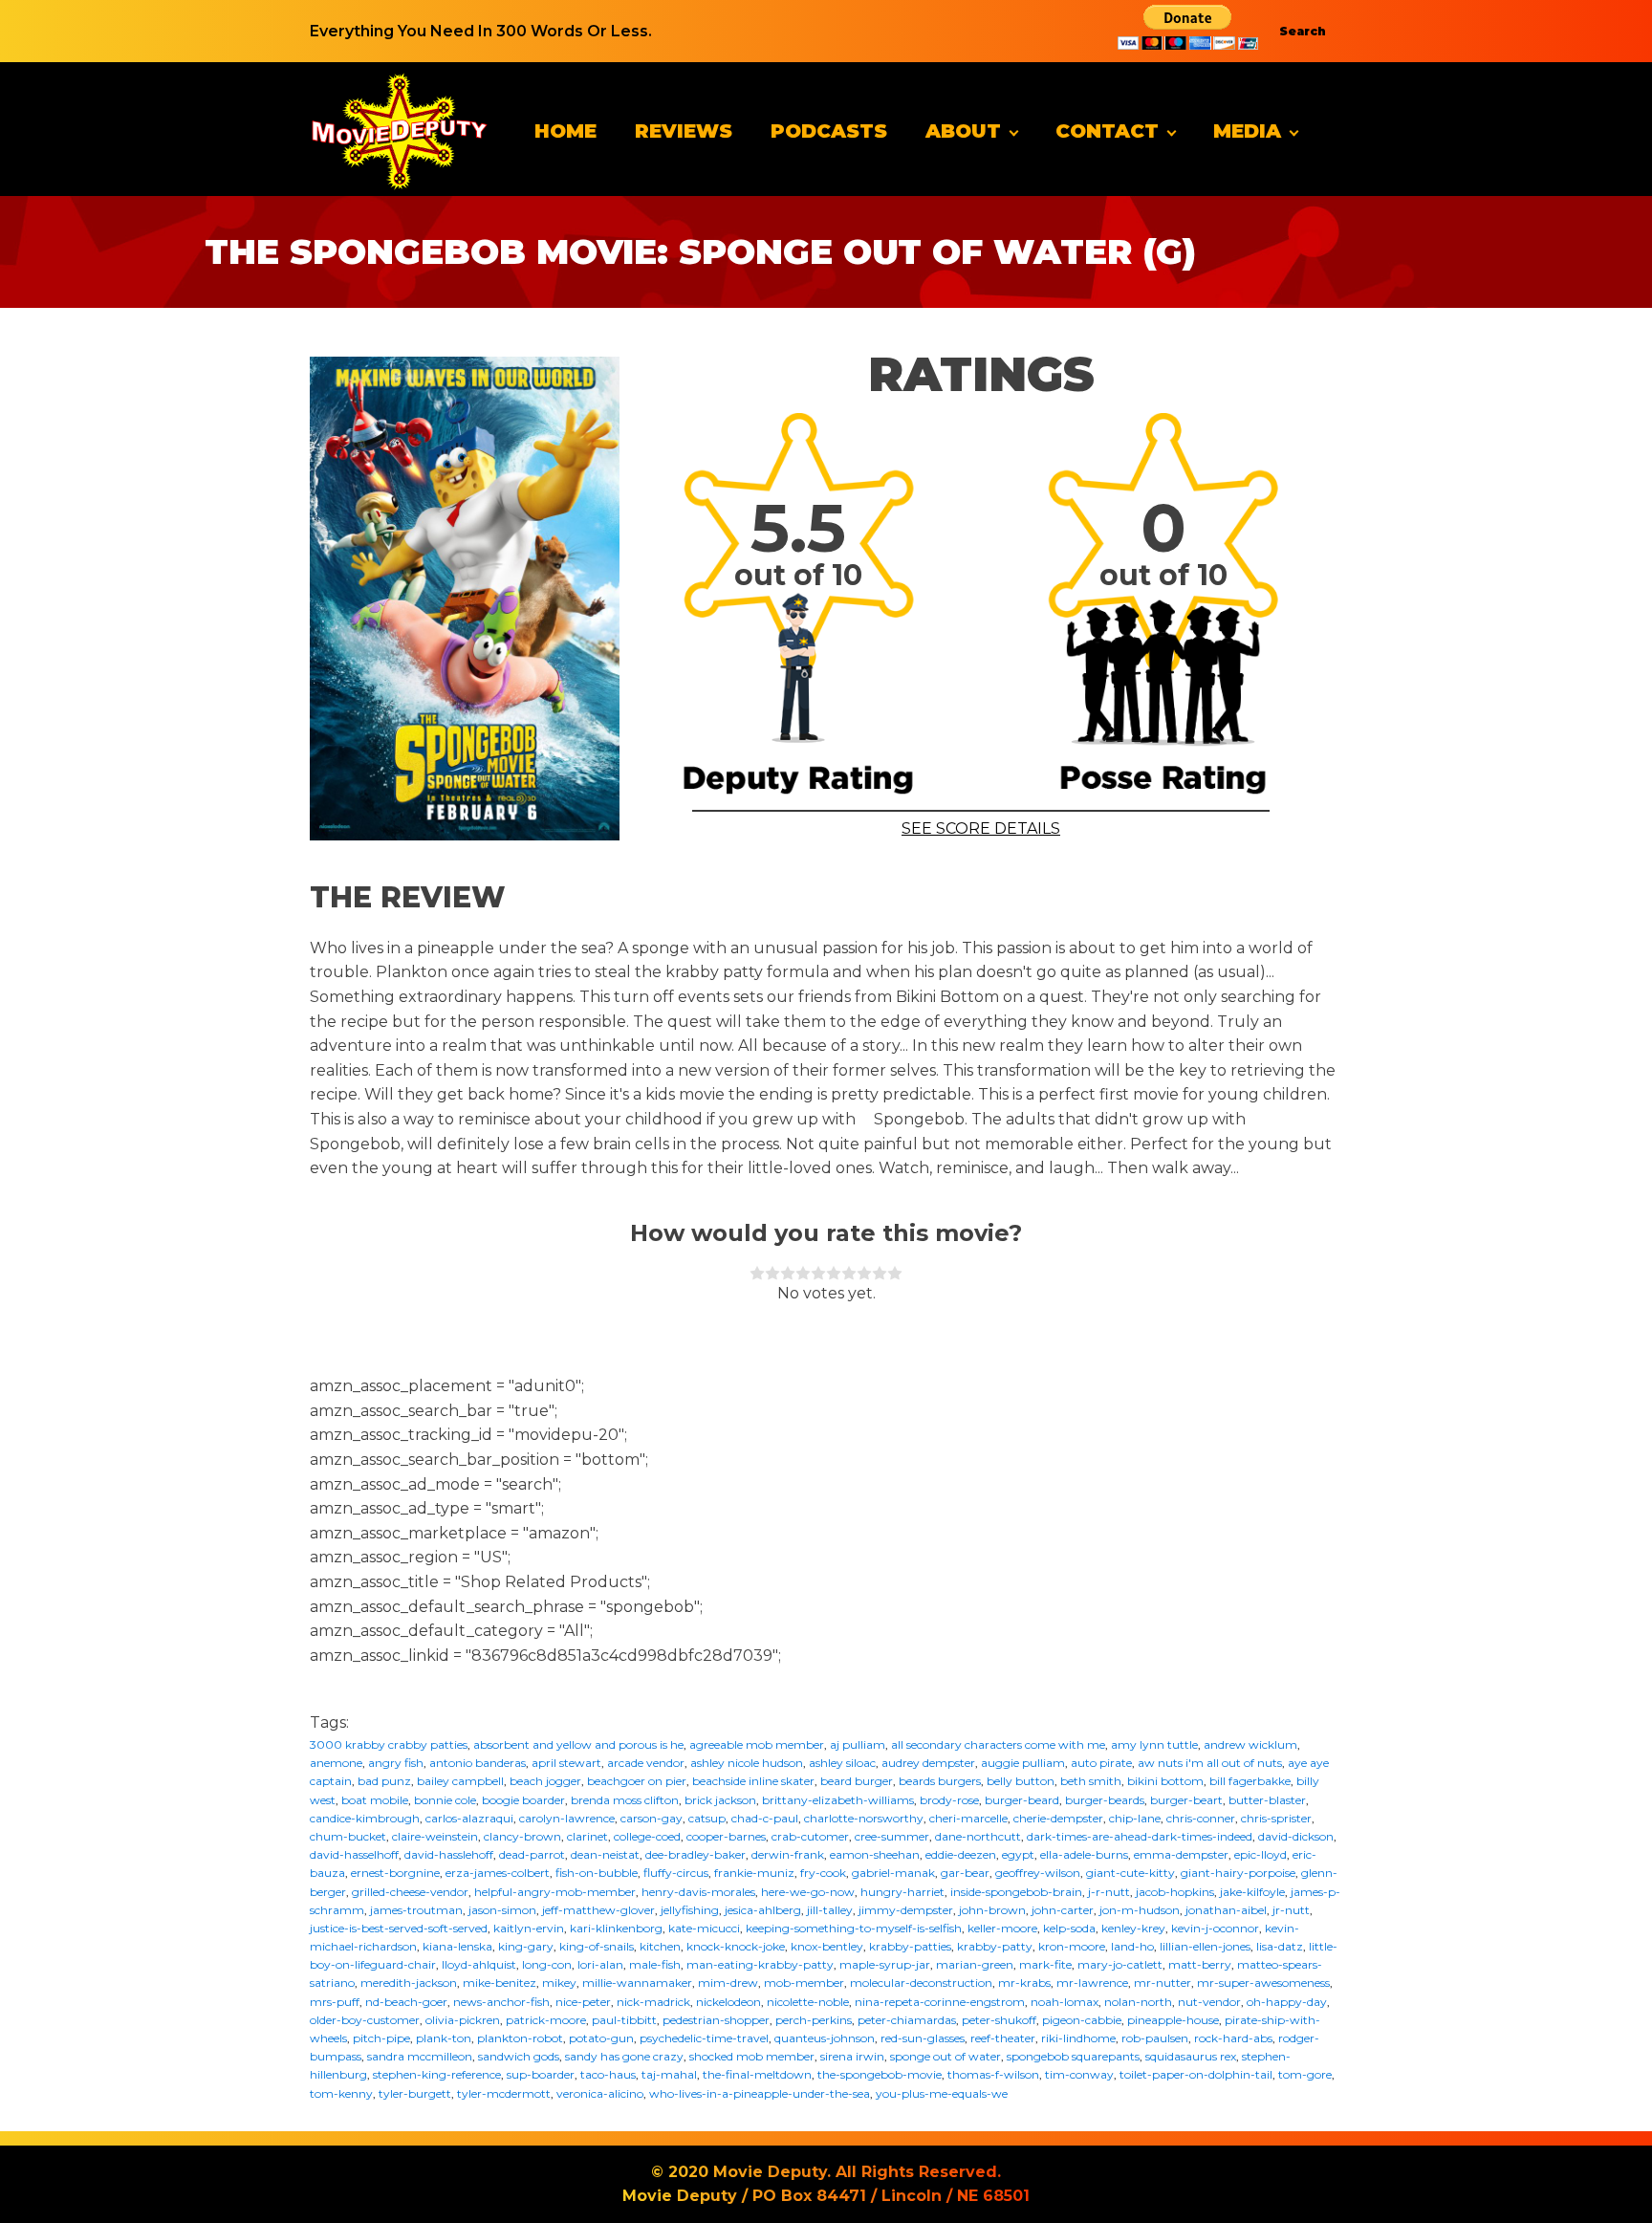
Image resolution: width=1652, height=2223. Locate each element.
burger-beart (1186, 1800)
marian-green (975, 1964)
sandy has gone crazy (624, 2056)
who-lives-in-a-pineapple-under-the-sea (760, 2093)
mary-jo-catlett (1120, 1964)
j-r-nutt (1109, 1892)
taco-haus (608, 2074)
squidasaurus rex (1191, 2056)
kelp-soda (1069, 1928)
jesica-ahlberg (763, 1910)
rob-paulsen (1155, 2038)
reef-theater (1003, 2038)
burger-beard (1022, 1800)
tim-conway (1079, 2074)
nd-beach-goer (406, 2002)
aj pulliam (858, 1744)
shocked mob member (752, 2056)
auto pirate (1101, 1763)
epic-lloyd (1261, 1854)
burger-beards (1105, 1800)
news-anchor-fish (501, 2002)
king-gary (526, 1946)
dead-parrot (532, 1854)
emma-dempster (1181, 1854)
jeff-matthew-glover (598, 1910)
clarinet (587, 1836)
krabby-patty (995, 1946)
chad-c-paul (765, 1818)
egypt (1018, 1854)
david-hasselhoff (354, 1854)
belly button (1021, 1781)
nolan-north (1138, 2002)
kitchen (660, 1946)
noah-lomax (1065, 2002)
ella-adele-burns (1084, 1854)
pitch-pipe (381, 2038)
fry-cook (823, 1873)
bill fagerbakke (1250, 1781)
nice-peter (583, 2002)
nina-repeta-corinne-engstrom (940, 2002)
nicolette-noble (808, 2002)
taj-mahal (669, 2074)
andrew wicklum (1250, 1744)
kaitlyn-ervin (529, 1928)
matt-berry (1200, 1964)
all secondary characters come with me (998, 1744)
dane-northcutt (978, 1836)
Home (565, 131)
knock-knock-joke (736, 1946)
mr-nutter (1163, 1983)
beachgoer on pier (637, 1781)
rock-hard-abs (1233, 2038)
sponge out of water (946, 2056)
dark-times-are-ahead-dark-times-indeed (1140, 1836)
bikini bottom (1165, 1781)
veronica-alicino (600, 2093)
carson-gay (652, 1818)
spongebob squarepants (1073, 2056)
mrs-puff (335, 2002)
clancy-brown (522, 1836)
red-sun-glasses (923, 2038)
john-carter (1063, 1910)
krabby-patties (910, 1946)
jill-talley (830, 1910)
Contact (1107, 131)
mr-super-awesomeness (1263, 1983)
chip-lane (1135, 1818)
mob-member (804, 1983)
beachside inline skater (753, 1781)
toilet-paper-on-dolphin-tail (1196, 2074)
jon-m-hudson (1140, 1910)
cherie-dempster (1058, 1818)
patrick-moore (546, 2020)
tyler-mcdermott (504, 2093)
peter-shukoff (999, 2020)
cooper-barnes (726, 1836)
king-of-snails (597, 1946)
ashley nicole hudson (747, 1763)
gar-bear (965, 1873)
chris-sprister (1276, 1818)
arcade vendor (646, 1763)
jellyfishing (690, 1910)
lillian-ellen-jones (1205, 1946)
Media (1247, 131)
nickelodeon (728, 2002)
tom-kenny (341, 2093)
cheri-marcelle (968, 1818)
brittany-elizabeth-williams (838, 1800)
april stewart (566, 1763)
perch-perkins (814, 2020)
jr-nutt (1291, 1910)
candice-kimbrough (365, 1818)
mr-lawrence (1092, 1983)
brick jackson (720, 1800)
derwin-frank (788, 1854)
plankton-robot (520, 2038)
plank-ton (444, 2038)
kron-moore (1072, 1946)
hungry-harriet (902, 1892)
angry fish (396, 1763)
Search (1303, 31)
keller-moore (1002, 1928)
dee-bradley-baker (696, 1854)
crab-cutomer (810, 1836)
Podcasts (829, 131)
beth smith (1091, 1781)
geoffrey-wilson (1038, 1873)
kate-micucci (704, 1928)
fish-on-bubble (597, 1873)
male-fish (655, 1964)
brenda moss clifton (625, 1800)
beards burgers (940, 1781)
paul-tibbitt (624, 2020)
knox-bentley (827, 1946)
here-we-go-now (808, 1892)
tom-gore (1305, 2074)
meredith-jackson (409, 1983)
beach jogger (545, 1781)
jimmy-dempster (906, 1910)
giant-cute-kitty (1130, 1873)
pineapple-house (1173, 2020)
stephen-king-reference (437, 2074)
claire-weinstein (435, 1836)
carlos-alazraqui (469, 1818)
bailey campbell (460, 1781)
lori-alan (600, 1964)
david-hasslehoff (449, 1854)
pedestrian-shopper (716, 2020)
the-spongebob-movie (880, 2074)
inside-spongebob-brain (1016, 1892)
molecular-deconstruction (921, 1983)
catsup (707, 1818)
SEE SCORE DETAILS (981, 828)
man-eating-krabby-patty (760, 1964)
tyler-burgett (415, 2093)
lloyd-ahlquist (479, 1964)
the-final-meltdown (757, 2074)
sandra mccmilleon (420, 2056)
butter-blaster (1267, 1800)
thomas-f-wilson (993, 2074)
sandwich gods (519, 2056)
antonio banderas (478, 1763)
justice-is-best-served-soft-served (399, 1928)
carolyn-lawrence (567, 1818)
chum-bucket (348, 1836)
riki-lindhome (1078, 2038)
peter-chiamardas (907, 2020)
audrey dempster (928, 1763)
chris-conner (1201, 1818)
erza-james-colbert (498, 1873)
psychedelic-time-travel (704, 2038)
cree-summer (892, 1836)
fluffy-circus (676, 1873)
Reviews (684, 131)
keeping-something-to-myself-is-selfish (854, 1928)
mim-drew (728, 1983)
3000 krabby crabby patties (389, 1744)
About (963, 131)
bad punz (384, 1781)
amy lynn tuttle (1154, 1744)
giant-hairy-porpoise (1238, 1873)
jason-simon (502, 1910)
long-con (547, 1964)
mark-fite (1045, 1964)
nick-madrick (653, 2002)
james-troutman (416, 1910)
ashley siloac (842, 1763)
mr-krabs (1024, 1983)
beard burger (857, 1781)
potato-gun (601, 2038)
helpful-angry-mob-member (555, 1892)
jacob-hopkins (1175, 1892)
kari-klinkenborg (616, 1928)
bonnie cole (445, 1800)
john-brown (992, 1910)
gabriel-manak (893, 1873)
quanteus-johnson (825, 2038)
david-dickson (1296, 1836)
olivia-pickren (463, 2020)
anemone (336, 1763)
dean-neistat (605, 1854)
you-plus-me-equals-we (942, 2093)
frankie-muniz (754, 1873)
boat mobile (375, 1800)
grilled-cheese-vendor (410, 1892)
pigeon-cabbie (1082, 2020)
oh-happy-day (1287, 2002)
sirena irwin (852, 2056)
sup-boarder (541, 2074)
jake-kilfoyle (1252, 1892)
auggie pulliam (1023, 1763)
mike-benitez (500, 1983)
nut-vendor (1209, 2002)
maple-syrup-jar (885, 1964)
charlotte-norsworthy (864, 1818)
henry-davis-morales (698, 1892)
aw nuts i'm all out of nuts (1210, 1763)
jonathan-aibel (1226, 1910)
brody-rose (949, 1800)
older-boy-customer (365, 2020)
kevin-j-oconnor (1215, 1928)
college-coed (647, 1836)
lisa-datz (1280, 1946)
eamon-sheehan (875, 1854)
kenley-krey (1133, 1928)
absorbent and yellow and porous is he (578, 1744)
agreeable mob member (757, 1744)
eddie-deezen (961, 1854)
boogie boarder (523, 1800)
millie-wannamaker (637, 1983)
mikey (559, 1983)
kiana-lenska (457, 1946)
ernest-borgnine (395, 1873)
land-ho (1132, 1946)
